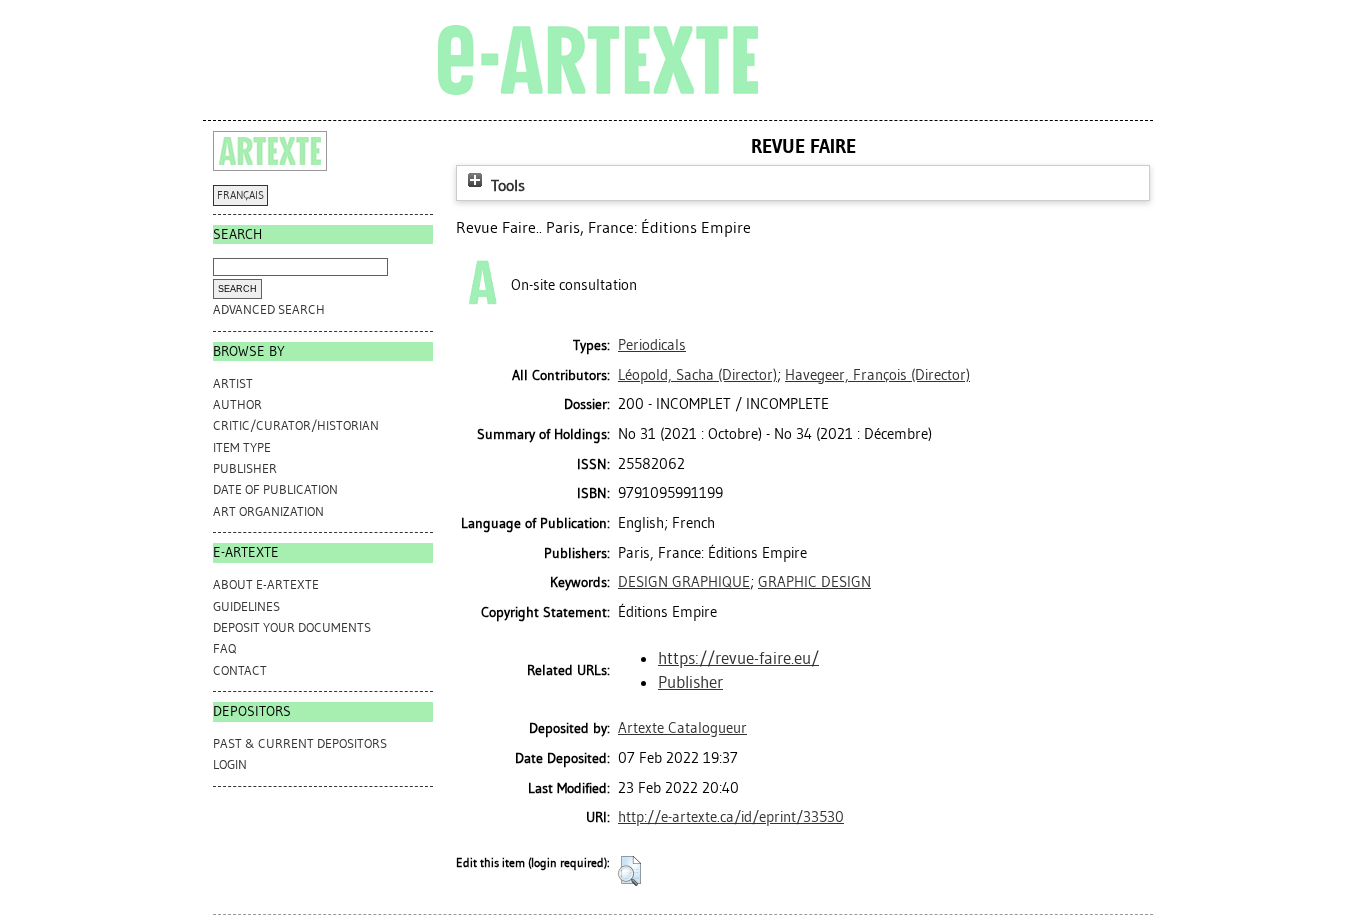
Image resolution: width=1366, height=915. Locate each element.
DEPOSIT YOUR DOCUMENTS (292, 627)
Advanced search (269, 309)
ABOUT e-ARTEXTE (266, 584)
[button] (629, 871)
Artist (233, 383)
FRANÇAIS (240, 195)
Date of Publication (275, 489)
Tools (506, 185)
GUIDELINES (246, 606)
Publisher (245, 468)
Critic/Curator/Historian (296, 425)
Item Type (242, 447)
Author (237, 404)
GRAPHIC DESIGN (814, 582)
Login (230, 764)
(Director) (697, 375)
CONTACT (240, 670)
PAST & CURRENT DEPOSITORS (300, 743)
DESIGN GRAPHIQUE (684, 582)
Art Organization (268, 511)
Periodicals (652, 345)
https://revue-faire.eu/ (738, 658)
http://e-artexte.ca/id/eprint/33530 (731, 817)
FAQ (224, 648)
